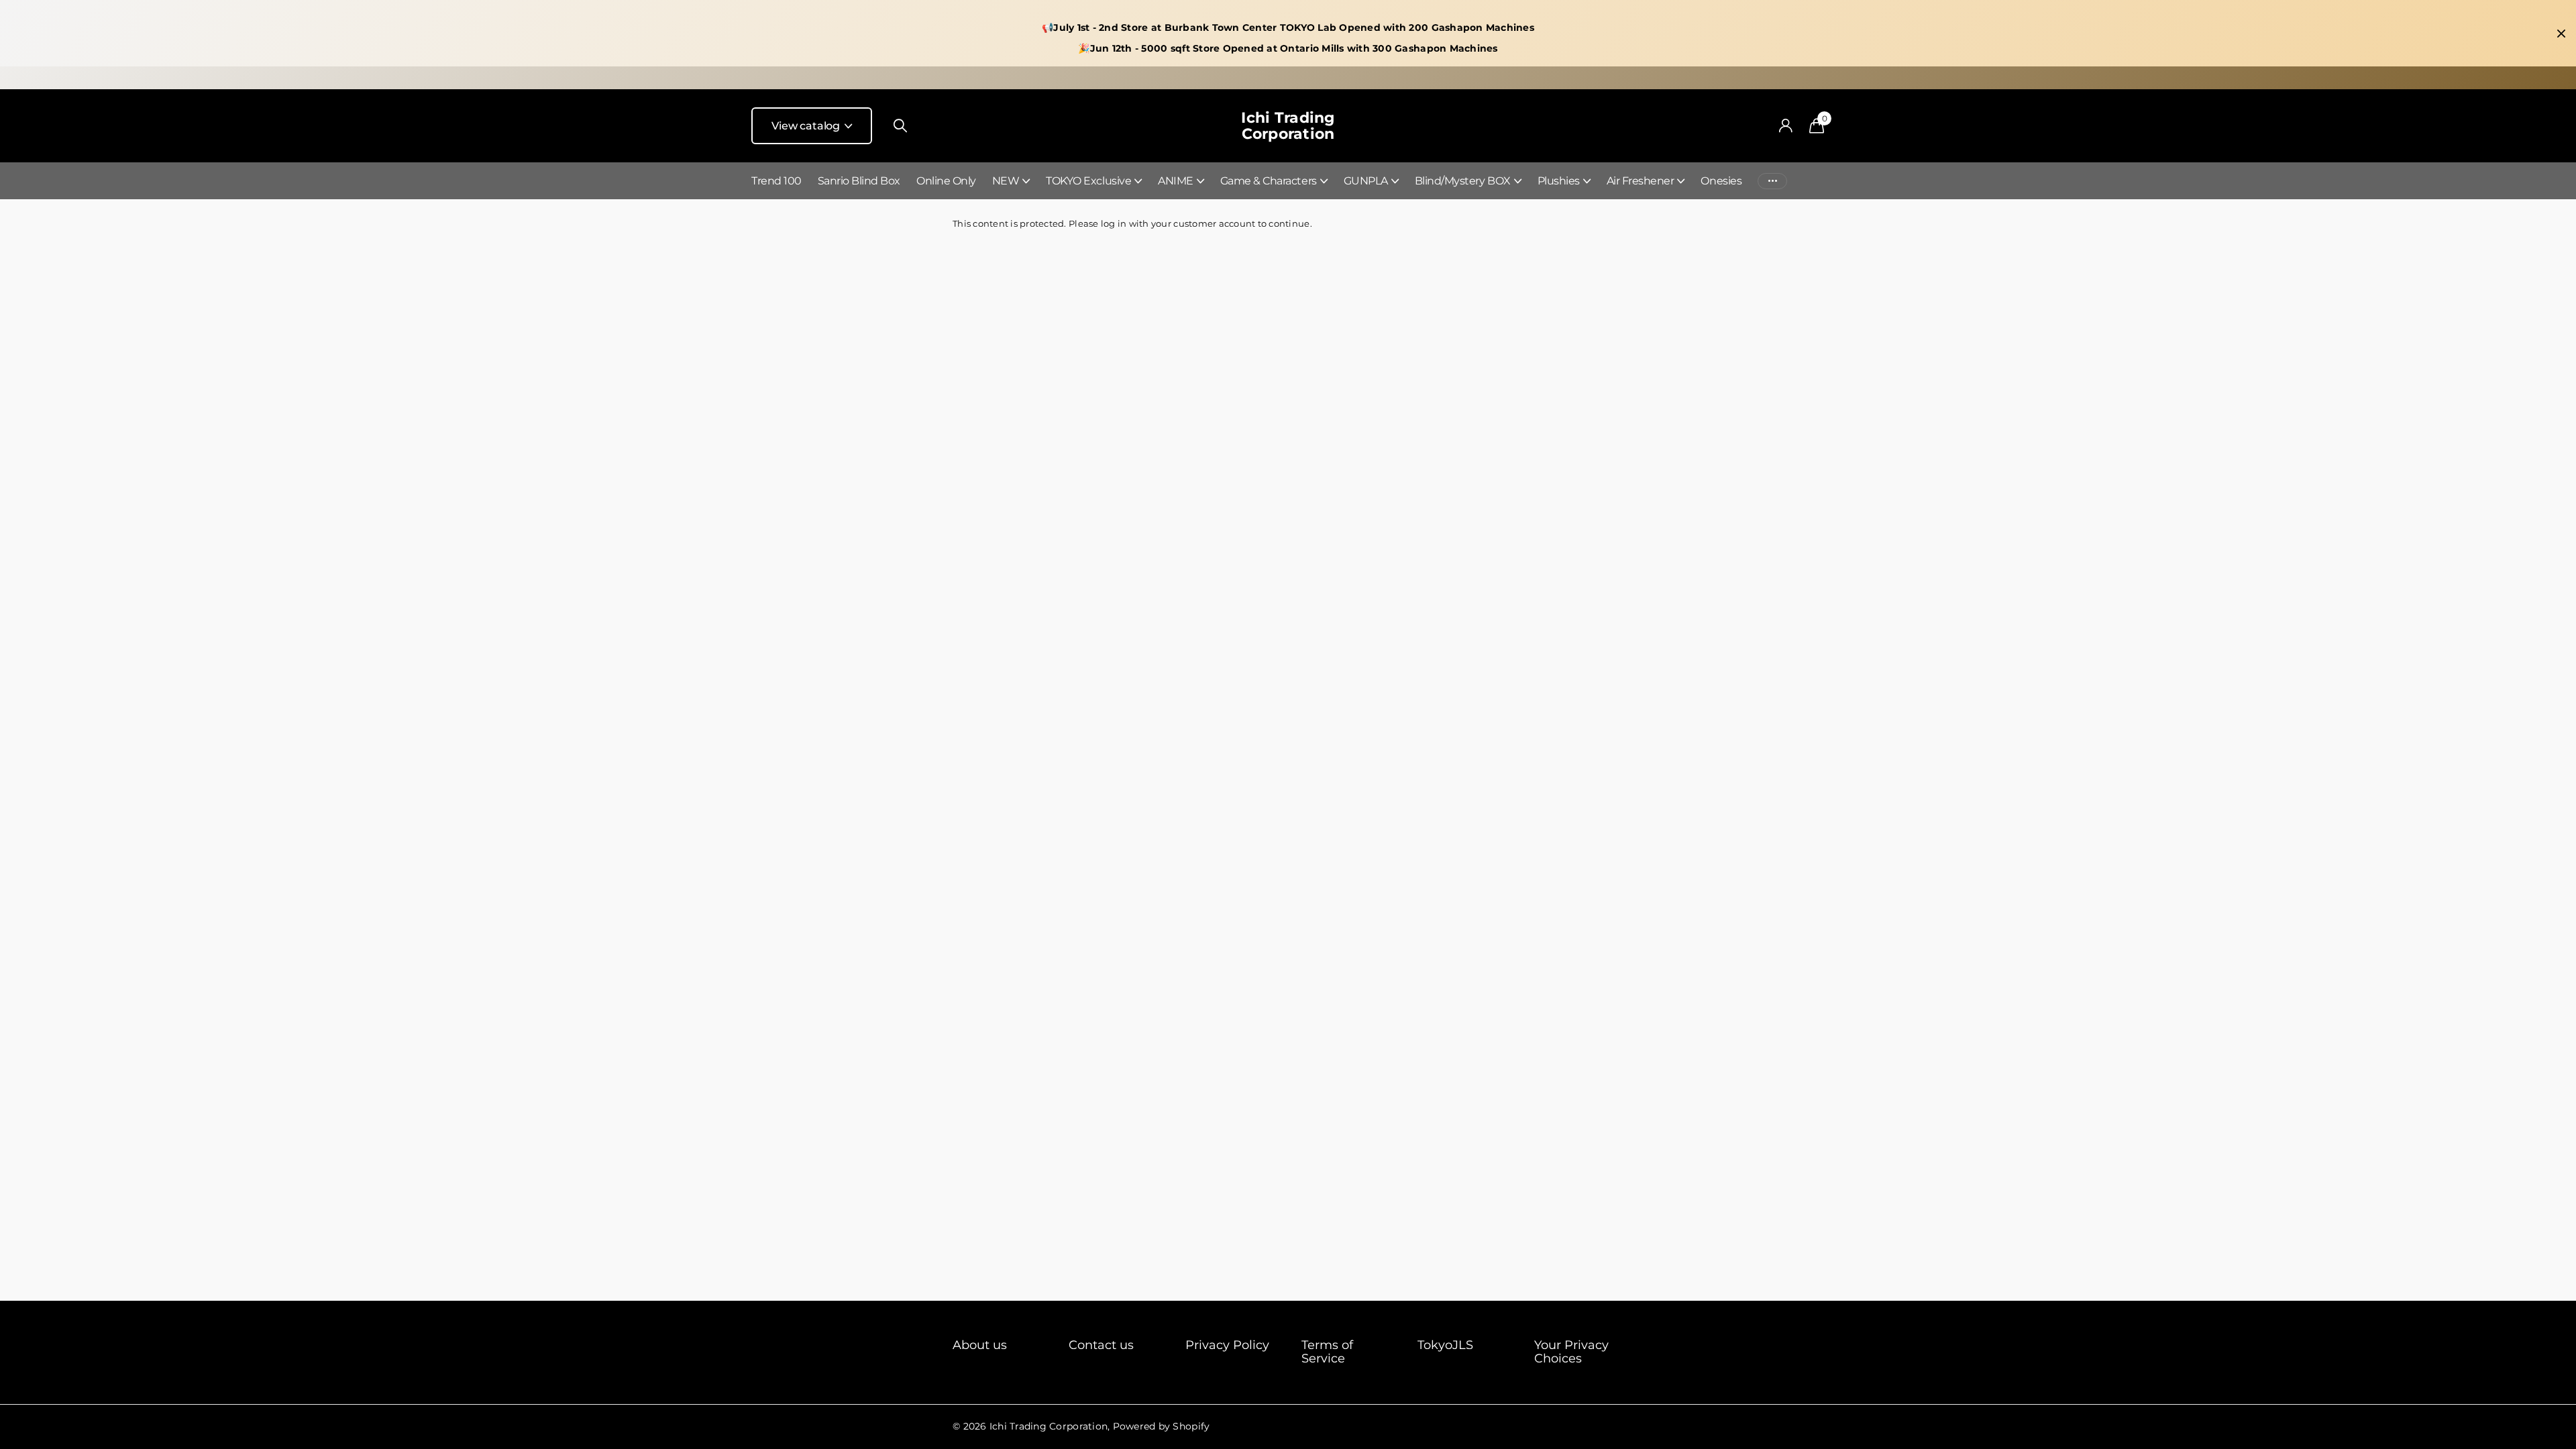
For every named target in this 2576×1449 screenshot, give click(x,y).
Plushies (1559, 181)
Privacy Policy (1227, 1345)
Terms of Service (1327, 1352)
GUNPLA (1366, 181)
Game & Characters (1269, 181)
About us (980, 1345)
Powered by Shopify (1162, 1426)
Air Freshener (1641, 181)
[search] (900, 126)
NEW (1006, 181)
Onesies (1721, 181)
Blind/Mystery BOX (1463, 181)
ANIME (1176, 181)
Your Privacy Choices (1571, 1352)
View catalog (807, 126)
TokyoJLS (1445, 1345)
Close (2561, 34)
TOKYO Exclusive (1088, 181)
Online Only (946, 181)
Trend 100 (776, 181)
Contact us (1101, 1345)
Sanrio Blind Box (859, 181)
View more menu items (1772, 181)
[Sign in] (1785, 126)
